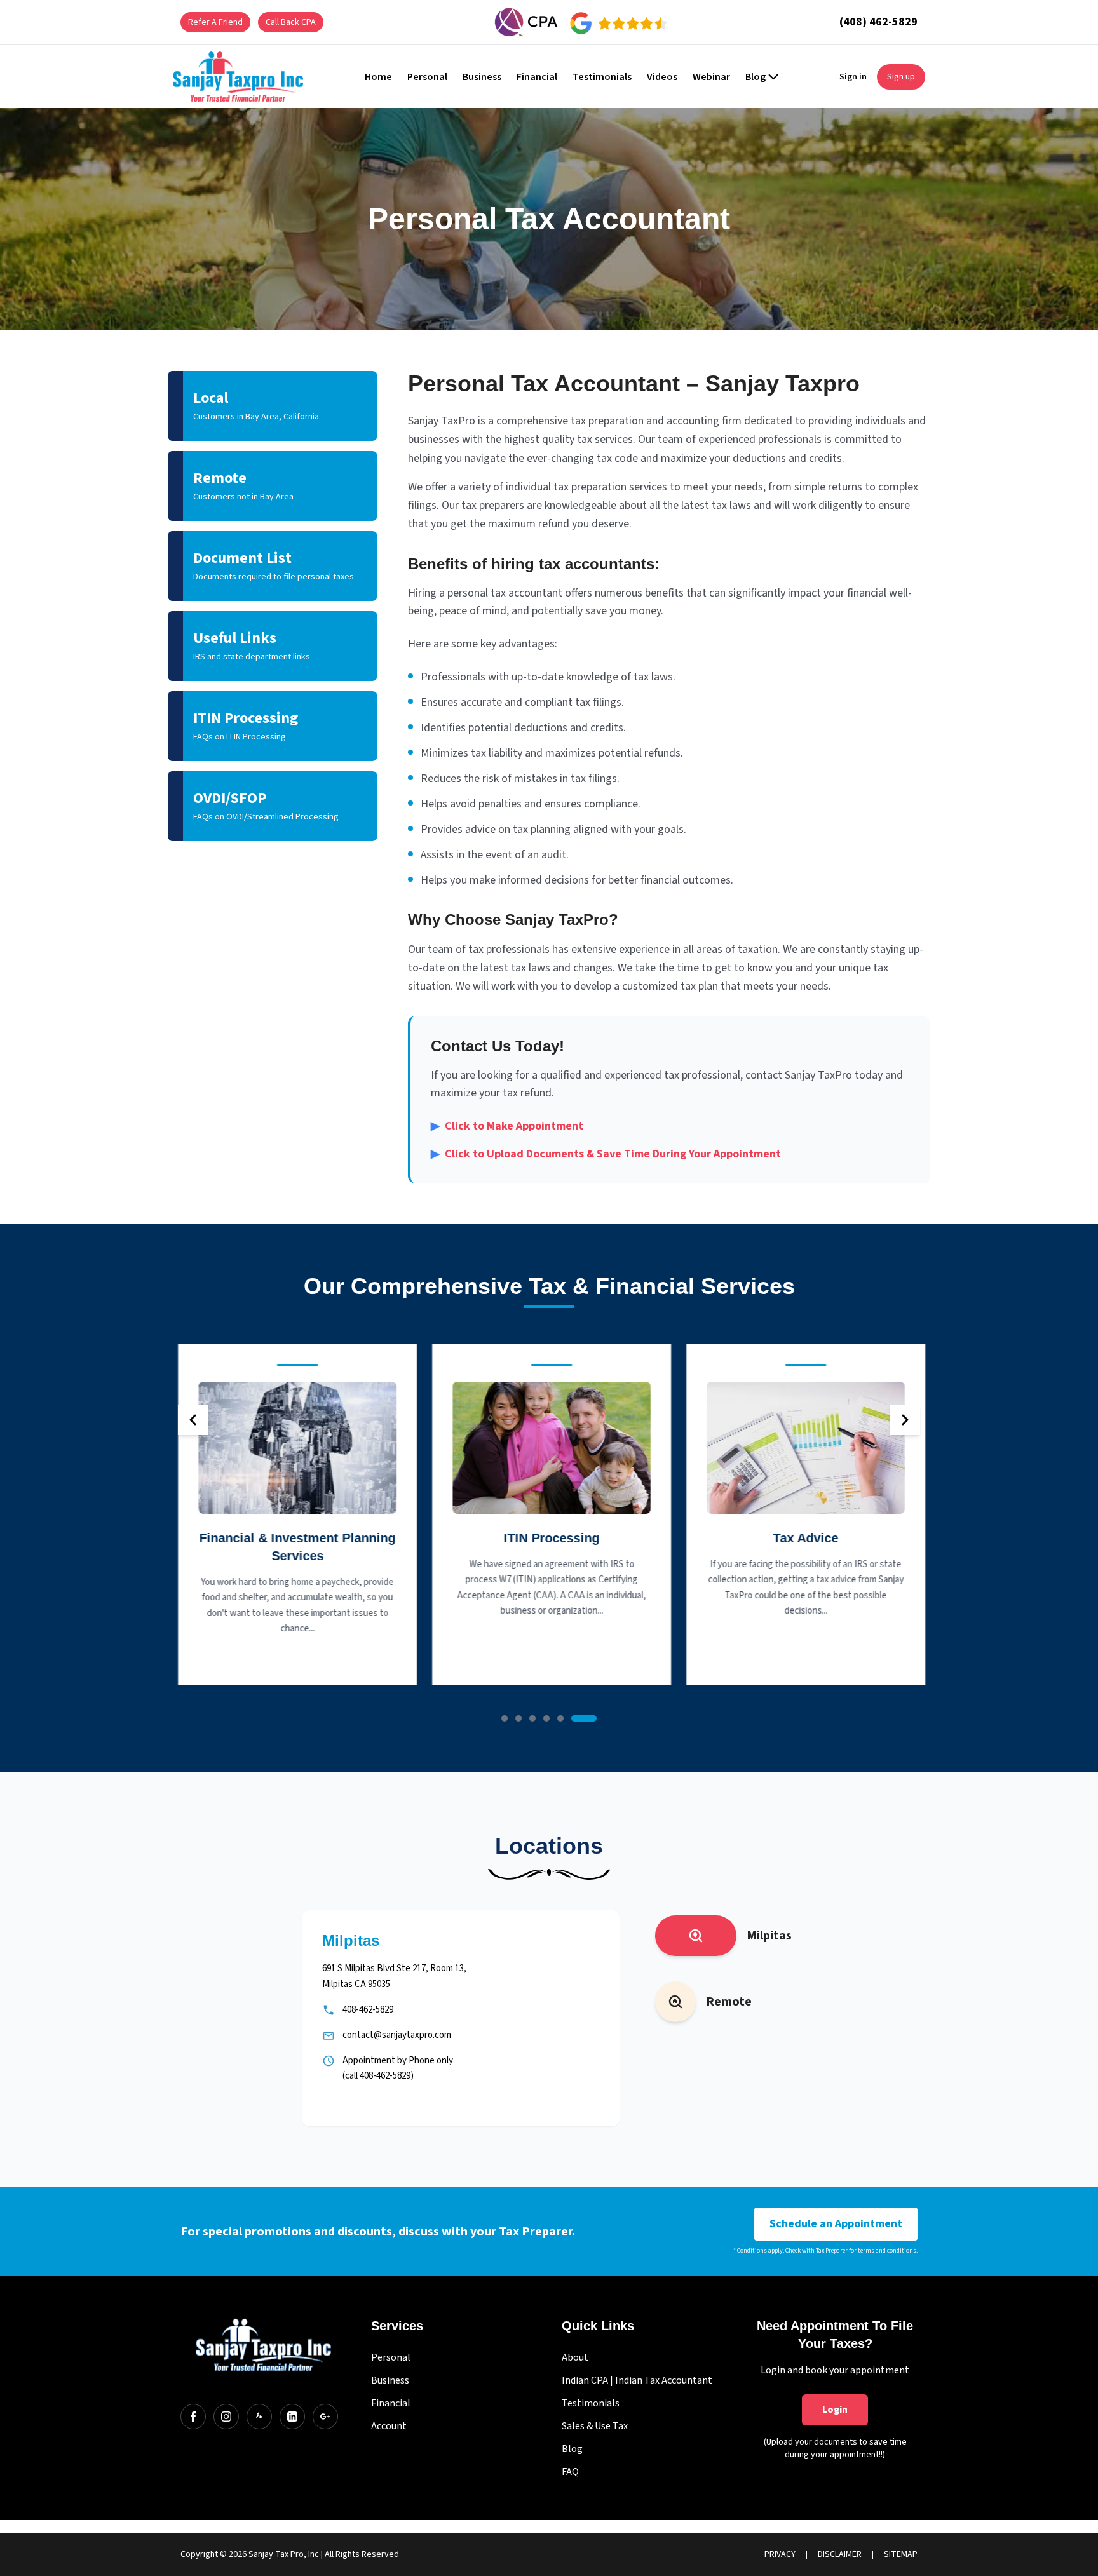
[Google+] (325, 2417)
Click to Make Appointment (507, 1126)
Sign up (901, 77)
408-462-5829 (368, 2010)
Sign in (853, 77)
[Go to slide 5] (560, 1718)
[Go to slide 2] (518, 1718)
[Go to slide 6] (584, 1718)
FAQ (570, 2472)
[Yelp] (259, 2417)
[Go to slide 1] (505, 1718)
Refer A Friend (215, 22)
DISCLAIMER (840, 2554)
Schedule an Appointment (836, 2224)
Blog (572, 2449)
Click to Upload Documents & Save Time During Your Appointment (606, 1154)
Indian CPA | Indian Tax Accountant (637, 2380)
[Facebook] (193, 2417)
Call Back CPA (291, 22)
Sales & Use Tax (595, 2426)
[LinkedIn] (292, 2417)
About (575, 2357)
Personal (391, 2357)
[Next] (905, 1420)
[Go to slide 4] (546, 1718)
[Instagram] (226, 2417)
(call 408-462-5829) (378, 2076)
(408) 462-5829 (878, 22)
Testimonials (591, 2403)
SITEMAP (901, 2554)
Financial (391, 2403)
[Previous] (193, 1420)
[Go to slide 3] (532, 1718)
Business (390, 2380)
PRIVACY (780, 2554)
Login (835, 2410)
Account (389, 2426)
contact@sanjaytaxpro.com (397, 2035)
